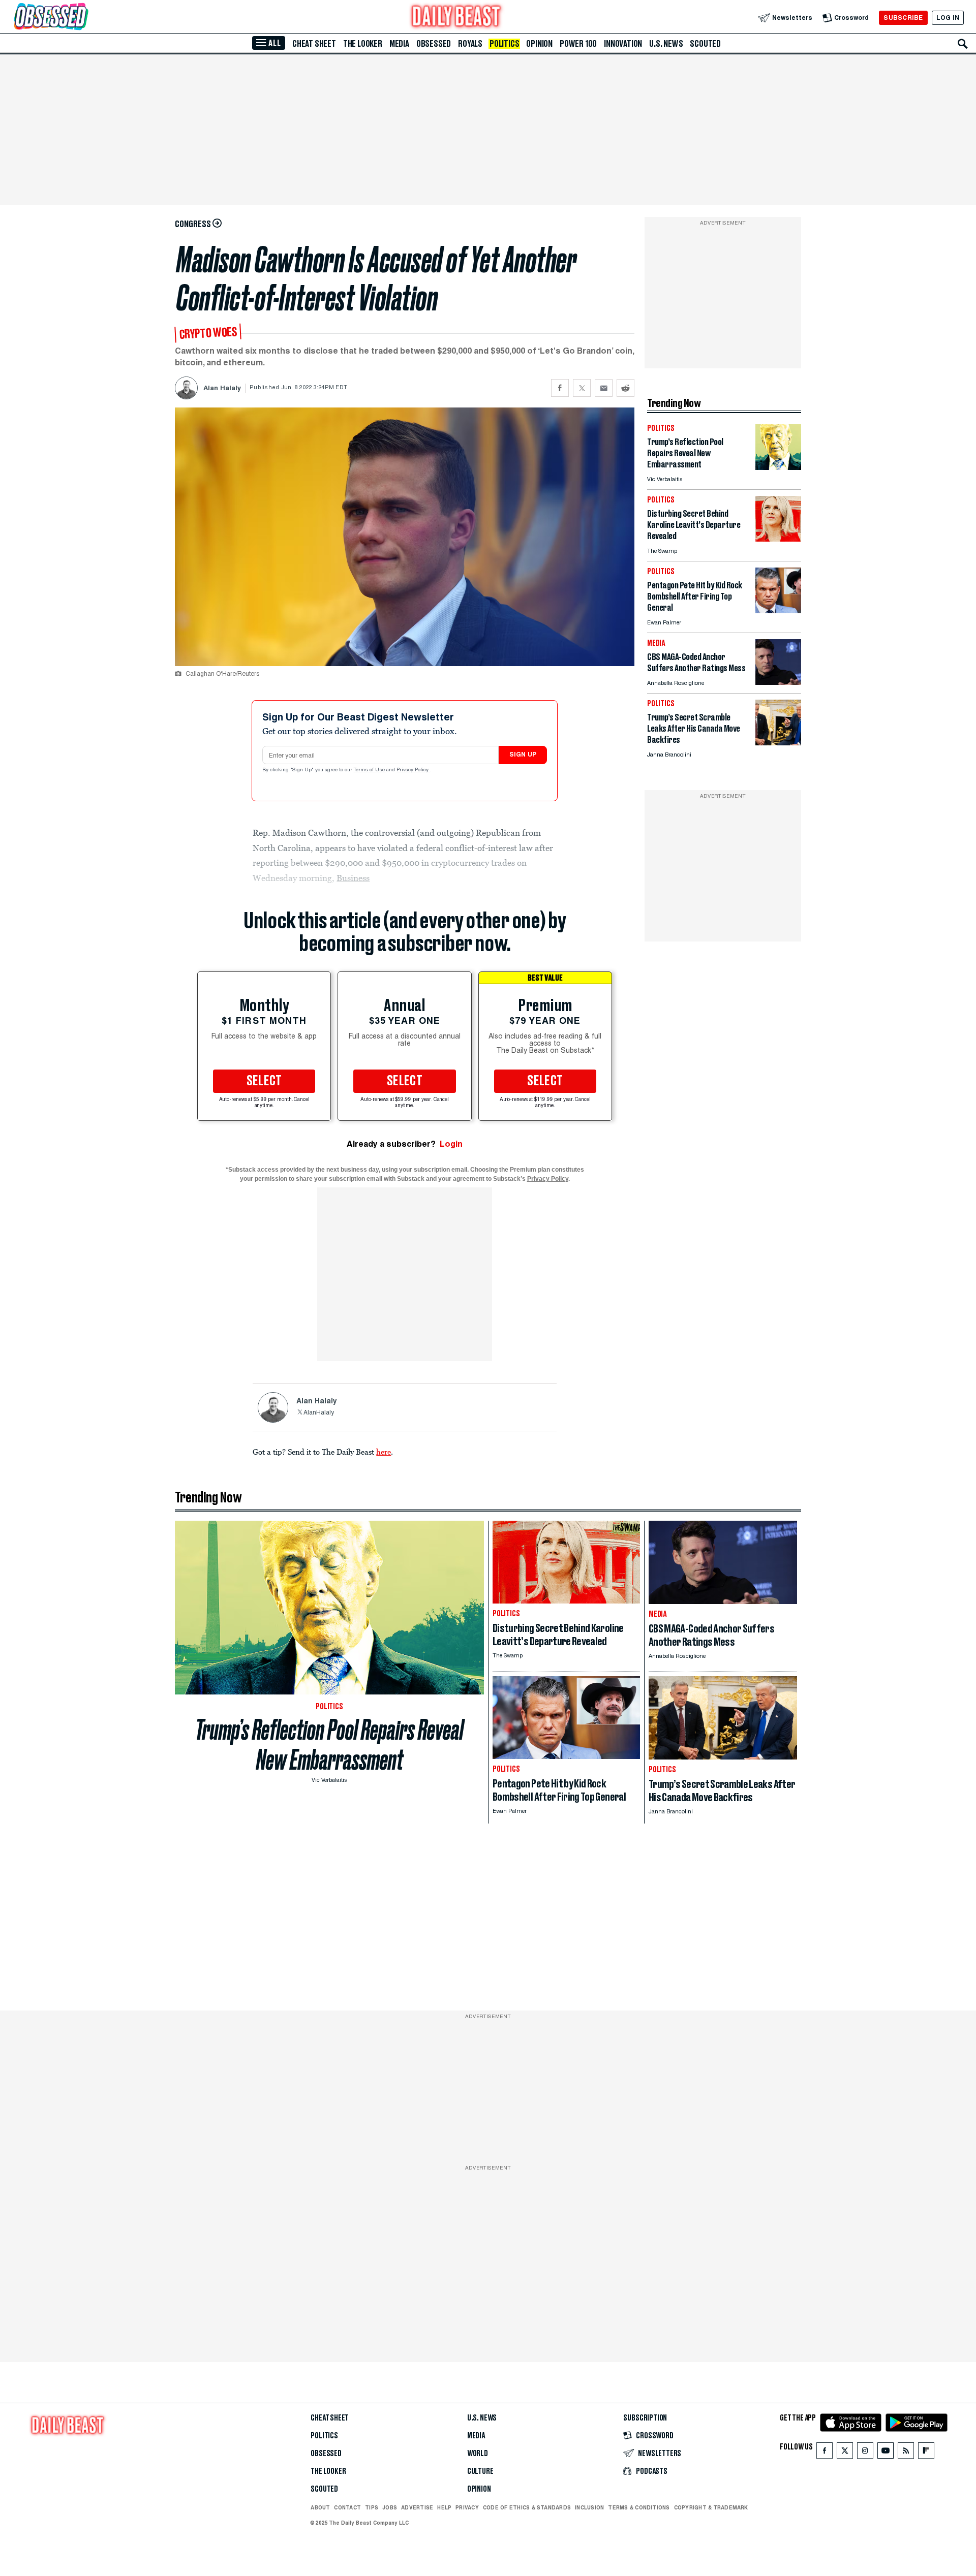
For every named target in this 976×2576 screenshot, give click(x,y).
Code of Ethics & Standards (527, 2507)
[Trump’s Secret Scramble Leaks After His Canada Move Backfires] (778, 743)
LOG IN (948, 18)
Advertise (417, 2507)
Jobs (390, 2507)
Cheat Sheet (314, 44)
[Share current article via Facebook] (560, 388)
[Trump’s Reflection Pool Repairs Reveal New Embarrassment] (778, 467)
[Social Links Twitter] (845, 2453)
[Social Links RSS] (906, 2453)
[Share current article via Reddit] (626, 388)
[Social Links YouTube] (886, 2453)
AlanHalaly (319, 1413)
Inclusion (589, 2507)
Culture (480, 2471)
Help (444, 2507)
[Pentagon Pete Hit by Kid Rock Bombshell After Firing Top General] (778, 610)
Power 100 (578, 44)
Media (399, 44)
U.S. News (666, 44)
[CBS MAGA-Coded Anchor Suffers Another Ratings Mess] (778, 682)
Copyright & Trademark (711, 2507)
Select (264, 1081)
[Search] (963, 44)
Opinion (539, 44)
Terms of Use (370, 770)
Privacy (467, 2507)
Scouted (705, 44)
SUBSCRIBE (903, 18)
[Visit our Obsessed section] (83, 18)
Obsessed (434, 44)
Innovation (623, 44)
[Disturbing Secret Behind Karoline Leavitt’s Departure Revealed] (778, 539)
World (478, 2454)
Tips (372, 2507)
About (320, 2507)
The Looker (363, 44)
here (384, 1452)
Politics (504, 44)
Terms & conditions (639, 2507)
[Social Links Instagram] (865, 2453)
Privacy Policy (413, 770)
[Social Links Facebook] (825, 2453)
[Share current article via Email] (604, 388)
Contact (347, 2507)
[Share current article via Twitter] (582, 388)
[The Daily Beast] (456, 18)
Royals (470, 44)
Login (451, 1144)
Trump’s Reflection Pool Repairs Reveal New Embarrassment (329, 1745)
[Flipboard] (926, 2453)
